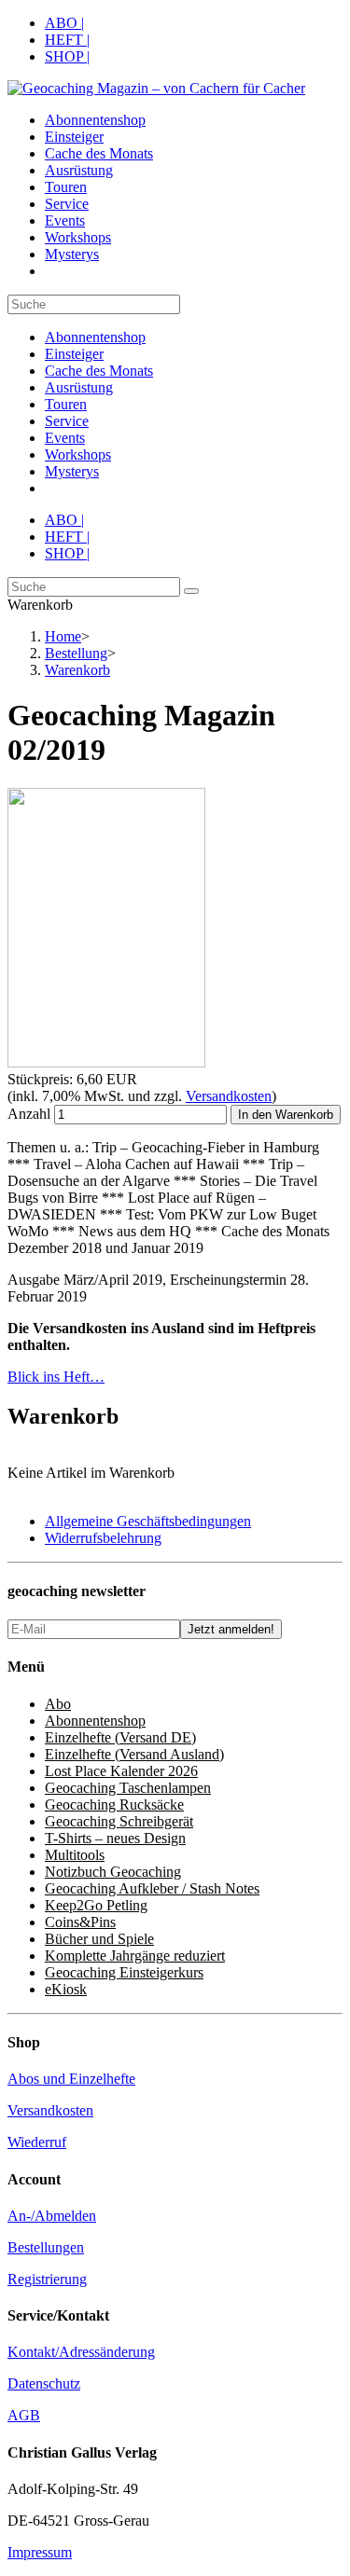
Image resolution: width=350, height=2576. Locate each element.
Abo (58, 1704)
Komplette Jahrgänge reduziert (135, 1956)
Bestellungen (46, 2247)
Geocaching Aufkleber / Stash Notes (152, 1888)
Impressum (40, 2552)
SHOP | (67, 56)
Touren (66, 404)
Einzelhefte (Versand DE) (120, 1737)
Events (65, 438)
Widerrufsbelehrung (103, 1538)
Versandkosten (229, 1096)
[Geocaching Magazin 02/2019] (106, 1062)
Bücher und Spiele (99, 1939)
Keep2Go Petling (96, 1905)
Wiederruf (37, 2142)
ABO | (64, 23)
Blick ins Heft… (56, 1377)
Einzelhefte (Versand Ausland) (134, 1754)
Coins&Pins (80, 1922)
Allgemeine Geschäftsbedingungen (148, 1521)
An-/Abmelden (52, 2216)
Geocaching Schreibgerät (119, 1821)
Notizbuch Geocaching (113, 1872)
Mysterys (72, 471)
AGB (24, 2415)
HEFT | (67, 40)
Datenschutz (44, 2383)
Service (67, 421)
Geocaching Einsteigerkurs (124, 1972)
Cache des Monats (99, 371)
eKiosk (66, 1989)
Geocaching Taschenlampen (128, 1788)
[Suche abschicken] (191, 591)
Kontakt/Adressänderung (81, 2352)
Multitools (75, 1855)
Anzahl (29, 1114)
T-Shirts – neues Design (115, 1838)
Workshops (78, 455)
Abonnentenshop (95, 337)
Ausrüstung (79, 387)
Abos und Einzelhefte (71, 2079)
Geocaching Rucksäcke (114, 1805)
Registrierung (47, 2279)
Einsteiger (74, 354)
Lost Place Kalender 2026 (121, 1771)
